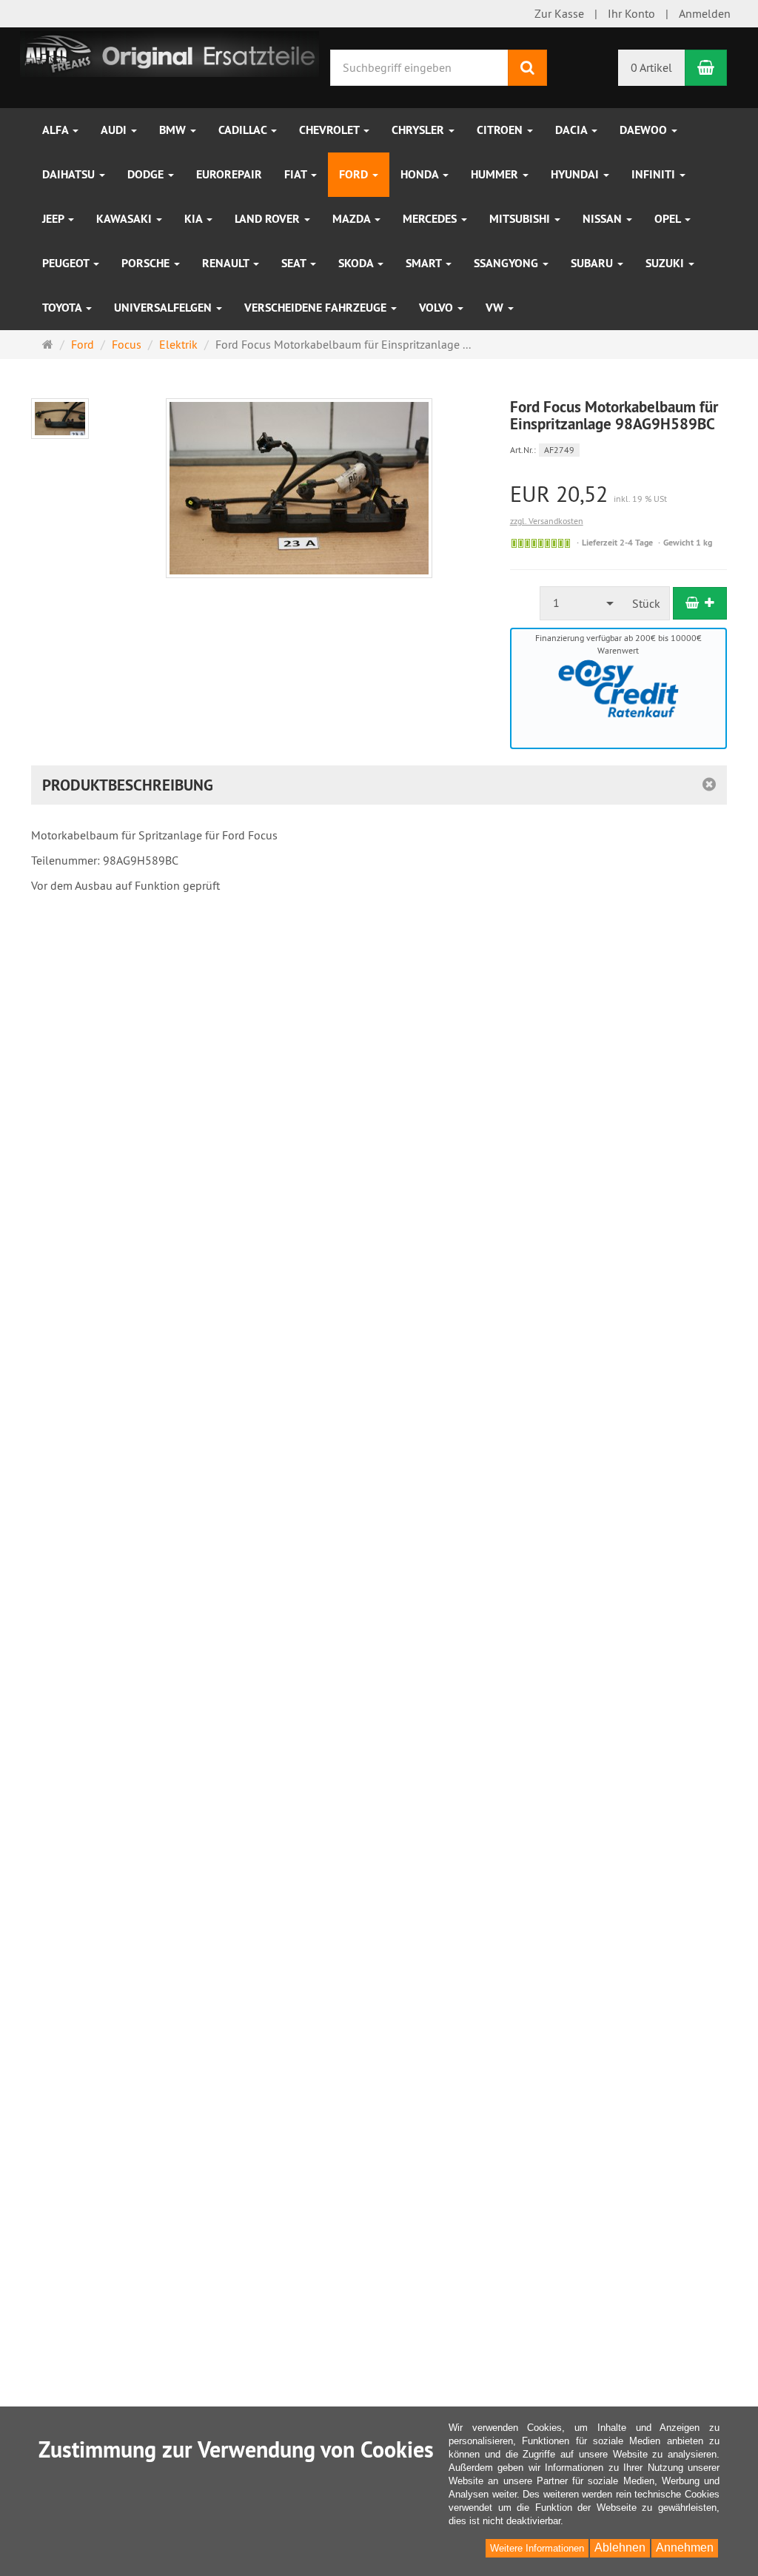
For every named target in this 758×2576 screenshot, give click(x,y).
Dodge (147, 174)
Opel (669, 219)
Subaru (593, 263)
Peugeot (67, 263)
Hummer (496, 174)
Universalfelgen (164, 308)
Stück (646, 603)
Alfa (57, 130)
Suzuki (666, 263)
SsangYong (507, 263)
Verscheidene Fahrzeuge (317, 308)
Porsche (147, 263)
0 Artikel (651, 67)
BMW (174, 130)
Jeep (54, 219)
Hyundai (576, 174)
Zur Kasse (559, 13)
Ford (355, 174)
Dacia (573, 130)
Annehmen (685, 2548)
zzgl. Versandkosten (547, 521)
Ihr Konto (631, 13)
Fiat (297, 174)
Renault (227, 263)
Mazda (353, 219)
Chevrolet (331, 130)
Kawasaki (125, 219)
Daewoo (645, 130)
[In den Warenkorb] (700, 603)
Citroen (501, 130)
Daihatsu (70, 174)
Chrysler (419, 130)
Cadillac (244, 130)
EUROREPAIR (229, 174)
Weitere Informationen (537, 2548)
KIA (195, 219)
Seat (295, 263)
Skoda (357, 263)
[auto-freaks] (170, 53)
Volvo (437, 308)
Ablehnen (620, 2548)
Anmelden (705, 13)
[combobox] (582, 603)
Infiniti (655, 174)
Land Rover (269, 219)
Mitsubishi (521, 219)
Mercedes (431, 219)
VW (496, 308)
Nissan (604, 219)
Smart (425, 263)
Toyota (63, 308)
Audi (115, 130)
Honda (421, 174)
